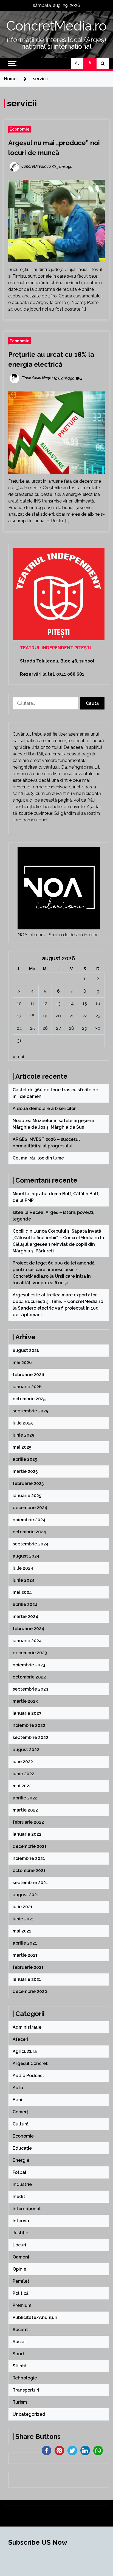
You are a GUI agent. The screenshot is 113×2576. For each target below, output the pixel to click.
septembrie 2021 (30, 1883)
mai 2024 (22, 1592)
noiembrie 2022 (29, 1725)
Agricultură (25, 2051)
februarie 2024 (28, 1629)
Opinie (19, 2269)
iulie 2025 (23, 1423)
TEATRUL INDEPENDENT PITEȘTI (55, 648)
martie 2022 (25, 1810)
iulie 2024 (23, 1568)
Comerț (20, 2112)
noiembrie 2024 (29, 1520)
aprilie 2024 (25, 1604)
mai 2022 (22, 1786)
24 (19, 1028)
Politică (21, 2293)
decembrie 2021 (30, 1846)
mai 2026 (22, 1362)
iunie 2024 (24, 1580)
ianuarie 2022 (27, 1834)
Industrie (22, 2184)
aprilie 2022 (25, 1798)
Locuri (19, 2245)
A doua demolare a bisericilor (45, 1108)
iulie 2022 (23, 1762)
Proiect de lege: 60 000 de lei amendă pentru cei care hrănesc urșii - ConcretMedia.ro (54, 1270)
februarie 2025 (28, 1483)
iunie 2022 (23, 1774)
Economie (19, 129)
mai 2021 (22, 1931)
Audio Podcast (28, 2076)
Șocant (20, 2330)
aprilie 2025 (25, 1459)
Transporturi (26, 2390)
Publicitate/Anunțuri (35, 2317)
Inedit (19, 2197)
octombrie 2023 (29, 1677)
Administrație (27, 2027)
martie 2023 (25, 1701)
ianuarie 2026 (27, 1387)
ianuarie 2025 (27, 1496)
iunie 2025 (23, 1435)
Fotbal (19, 2172)
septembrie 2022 (30, 1737)
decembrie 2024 (30, 1508)
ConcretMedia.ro (56, 26)
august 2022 (26, 1750)
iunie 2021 (23, 1919)
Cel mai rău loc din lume (39, 1158)
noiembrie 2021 (29, 1858)
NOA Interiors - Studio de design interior (58, 935)
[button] (77, 63)
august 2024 (26, 1556)
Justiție (20, 2233)
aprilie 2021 (25, 1943)
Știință (19, 2366)
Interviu (21, 2221)
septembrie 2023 (30, 1689)
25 (32, 1028)
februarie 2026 (28, 1375)
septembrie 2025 (30, 1411)
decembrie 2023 (30, 1653)
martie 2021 (25, 1955)
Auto (18, 2088)
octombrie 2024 (29, 1532)
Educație (22, 2148)
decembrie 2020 (30, 1991)
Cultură (21, 2124)
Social (19, 2342)
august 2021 (26, 1895)
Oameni (21, 2257)
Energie (21, 2160)
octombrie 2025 (29, 1399)
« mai (18, 1057)
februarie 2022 (28, 1822)
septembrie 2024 (31, 1544)
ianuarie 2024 (27, 1641)
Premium (22, 2305)
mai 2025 (22, 1447)
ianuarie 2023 (27, 1713)
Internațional (27, 2209)
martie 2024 (25, 1616)
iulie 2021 (23, 1907)
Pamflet (21, 2281)
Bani (17, 2100)
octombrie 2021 (29, 1870)
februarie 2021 (28, 1967)
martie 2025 (25, 1471)
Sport (19, 2354)
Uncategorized (29, 2414)
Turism (20, 2402)
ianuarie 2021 (27, 1979)
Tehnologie (25, 2378)
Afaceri (20, 2039)
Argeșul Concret (30, 2063)
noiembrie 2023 (29, 1665)
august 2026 (26, 1350)
